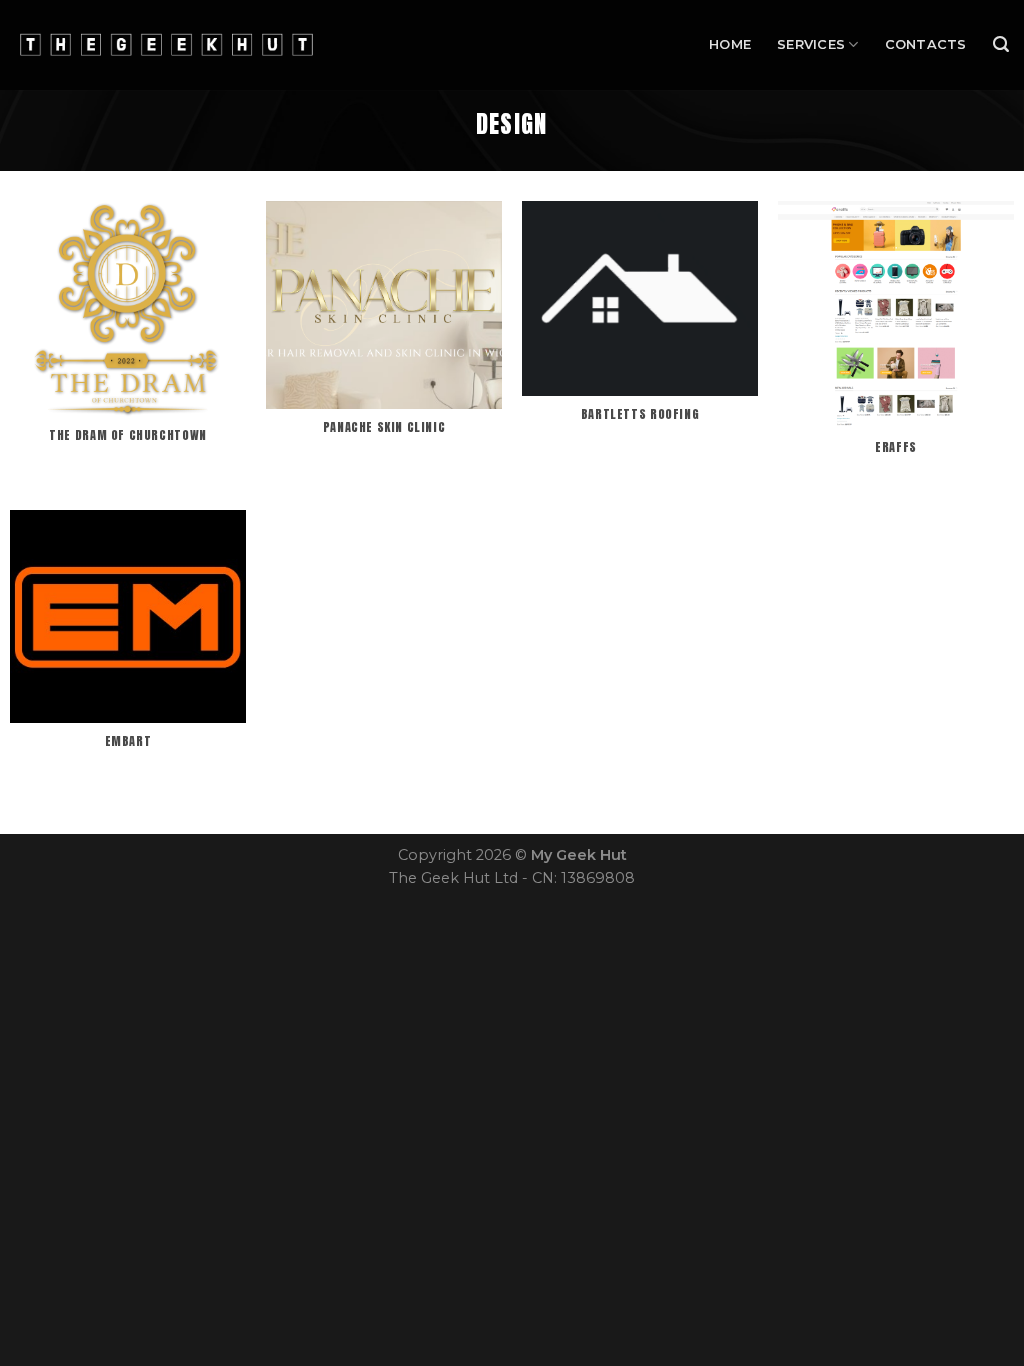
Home (730, 44)
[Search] (1001, 44)
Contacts (926, 44)
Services (811, 44)
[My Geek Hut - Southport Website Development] (166, 45)
